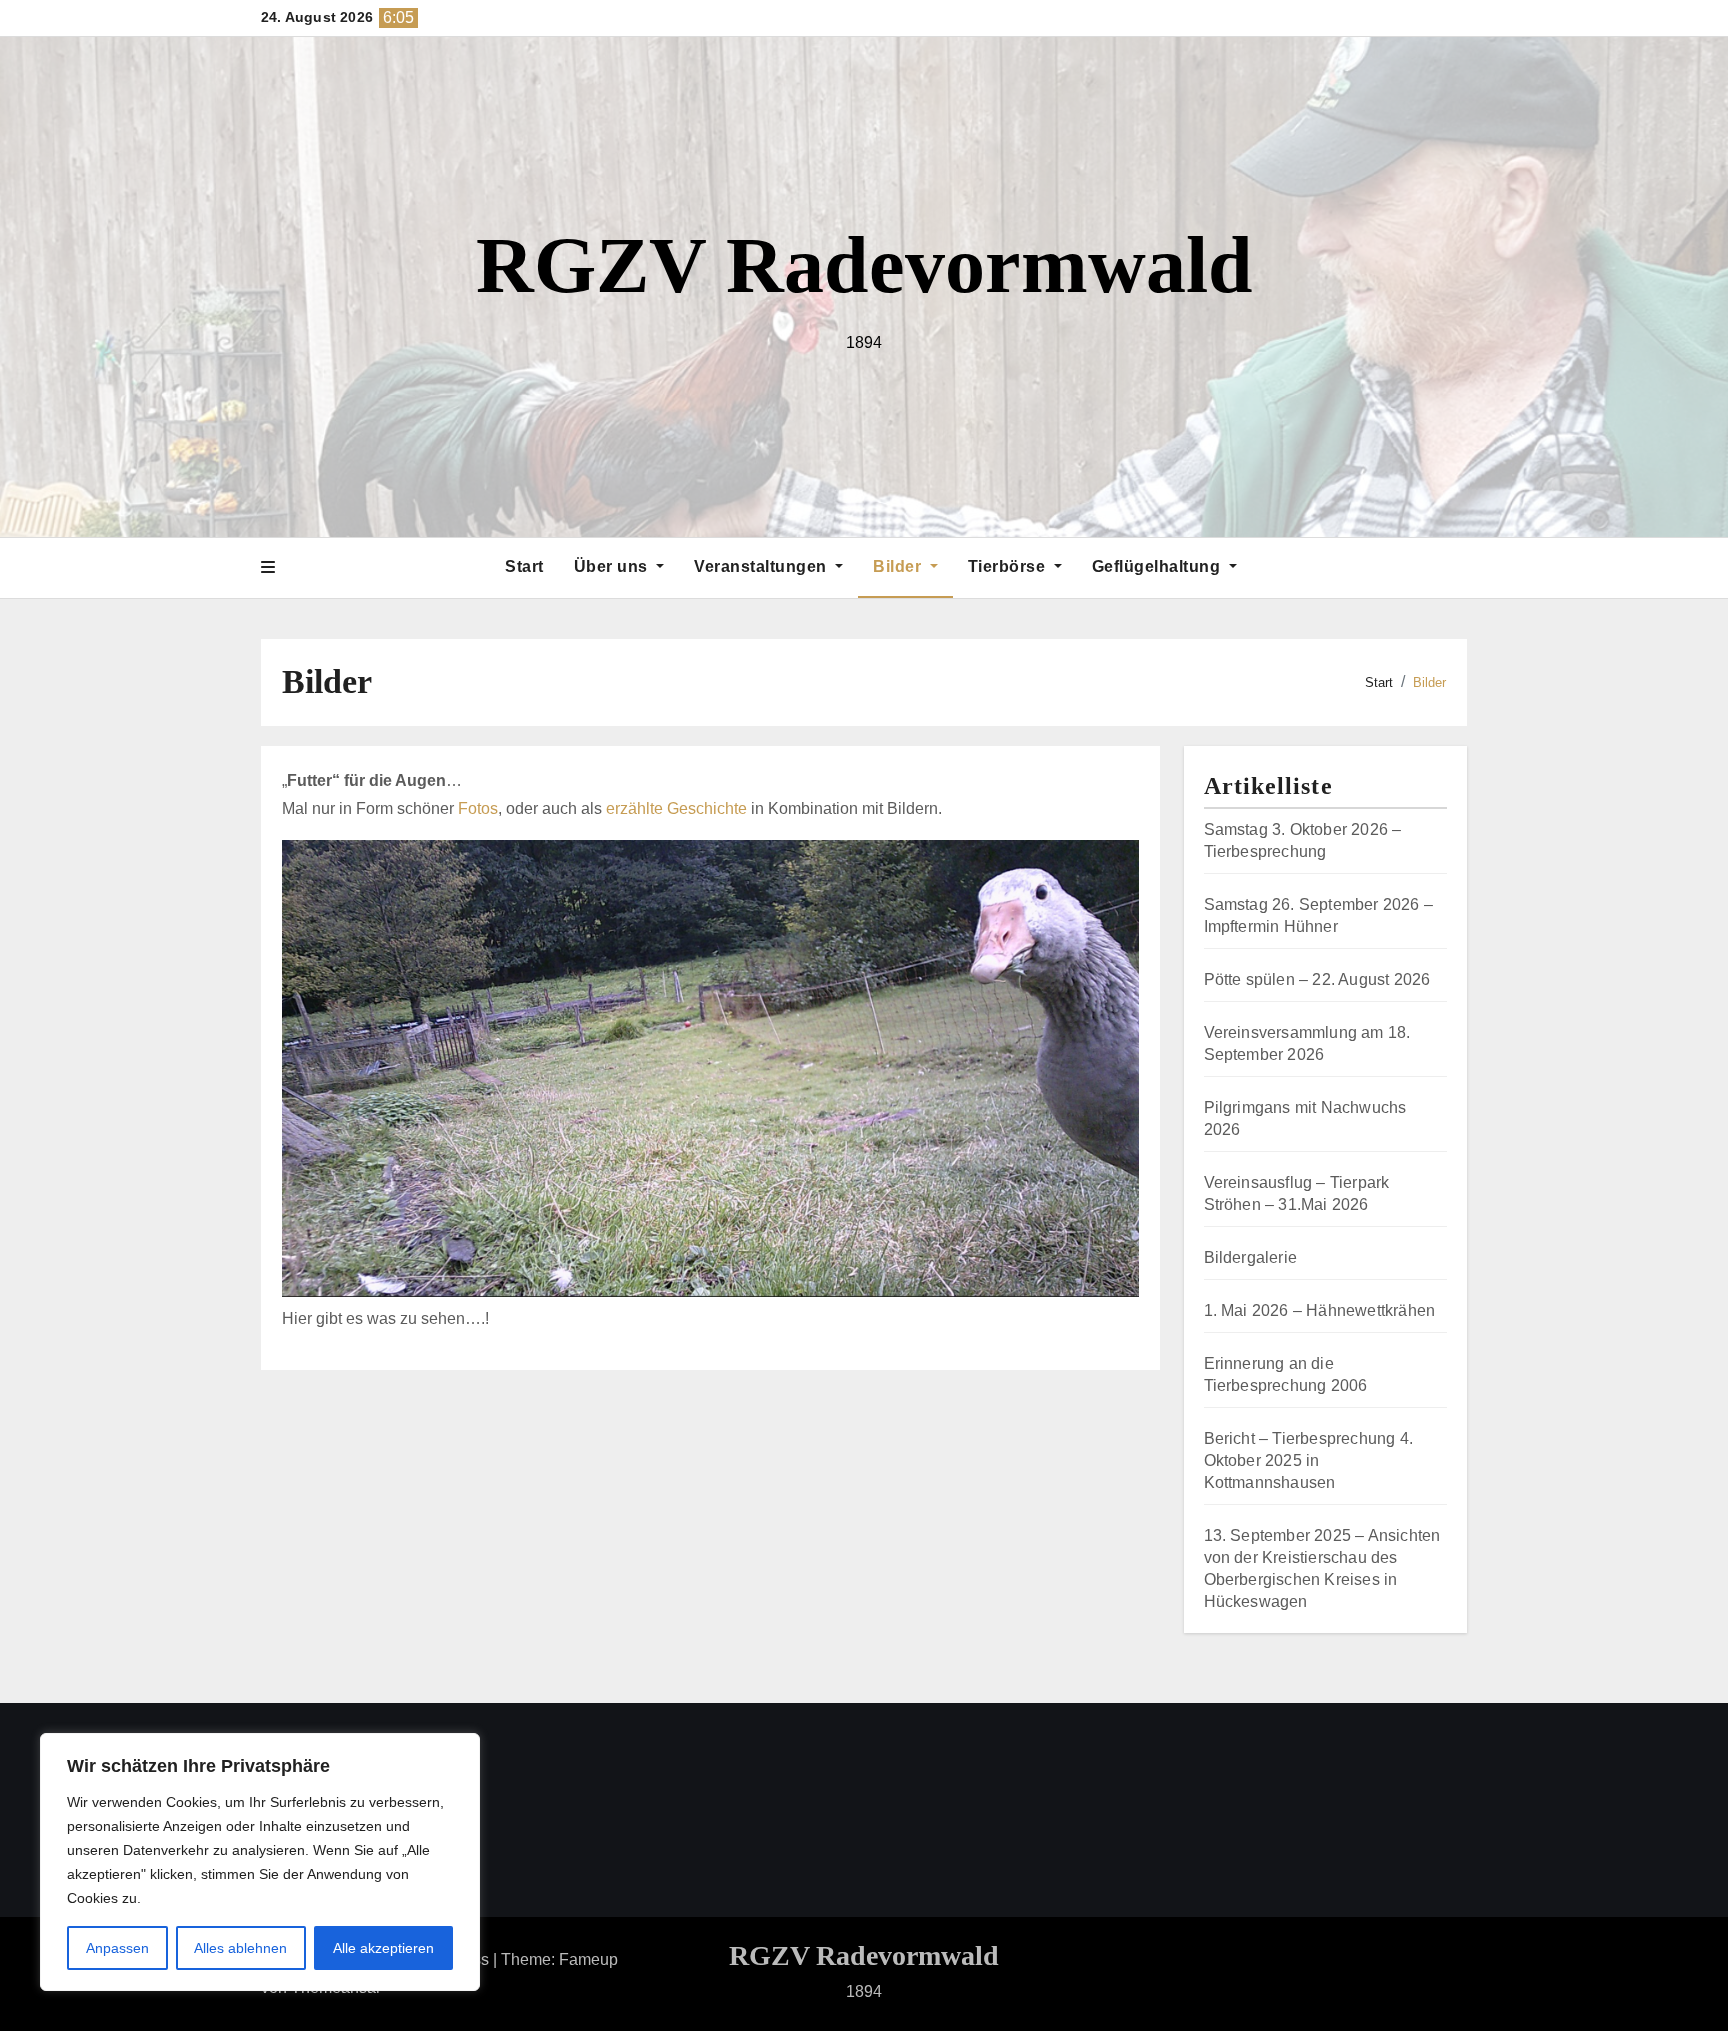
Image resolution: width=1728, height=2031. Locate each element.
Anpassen (117, 1948)
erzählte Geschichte (676, 808)
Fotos (478, 808)
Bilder (899, 566)
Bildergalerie (1251, 1257)
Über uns (613, 566)
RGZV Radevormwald (864, 265)
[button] (268, 568)
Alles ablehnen (240, 1948)
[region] (260, 1862)
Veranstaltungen (762, 566)
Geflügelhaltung (1158, 566)
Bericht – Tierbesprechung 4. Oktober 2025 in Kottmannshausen (1309, 1460)
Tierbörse (1009, 566)
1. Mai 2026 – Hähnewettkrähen (1320, 1310)
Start (524, 566)
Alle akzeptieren (383, 1948)
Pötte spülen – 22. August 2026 (1317, 979)
